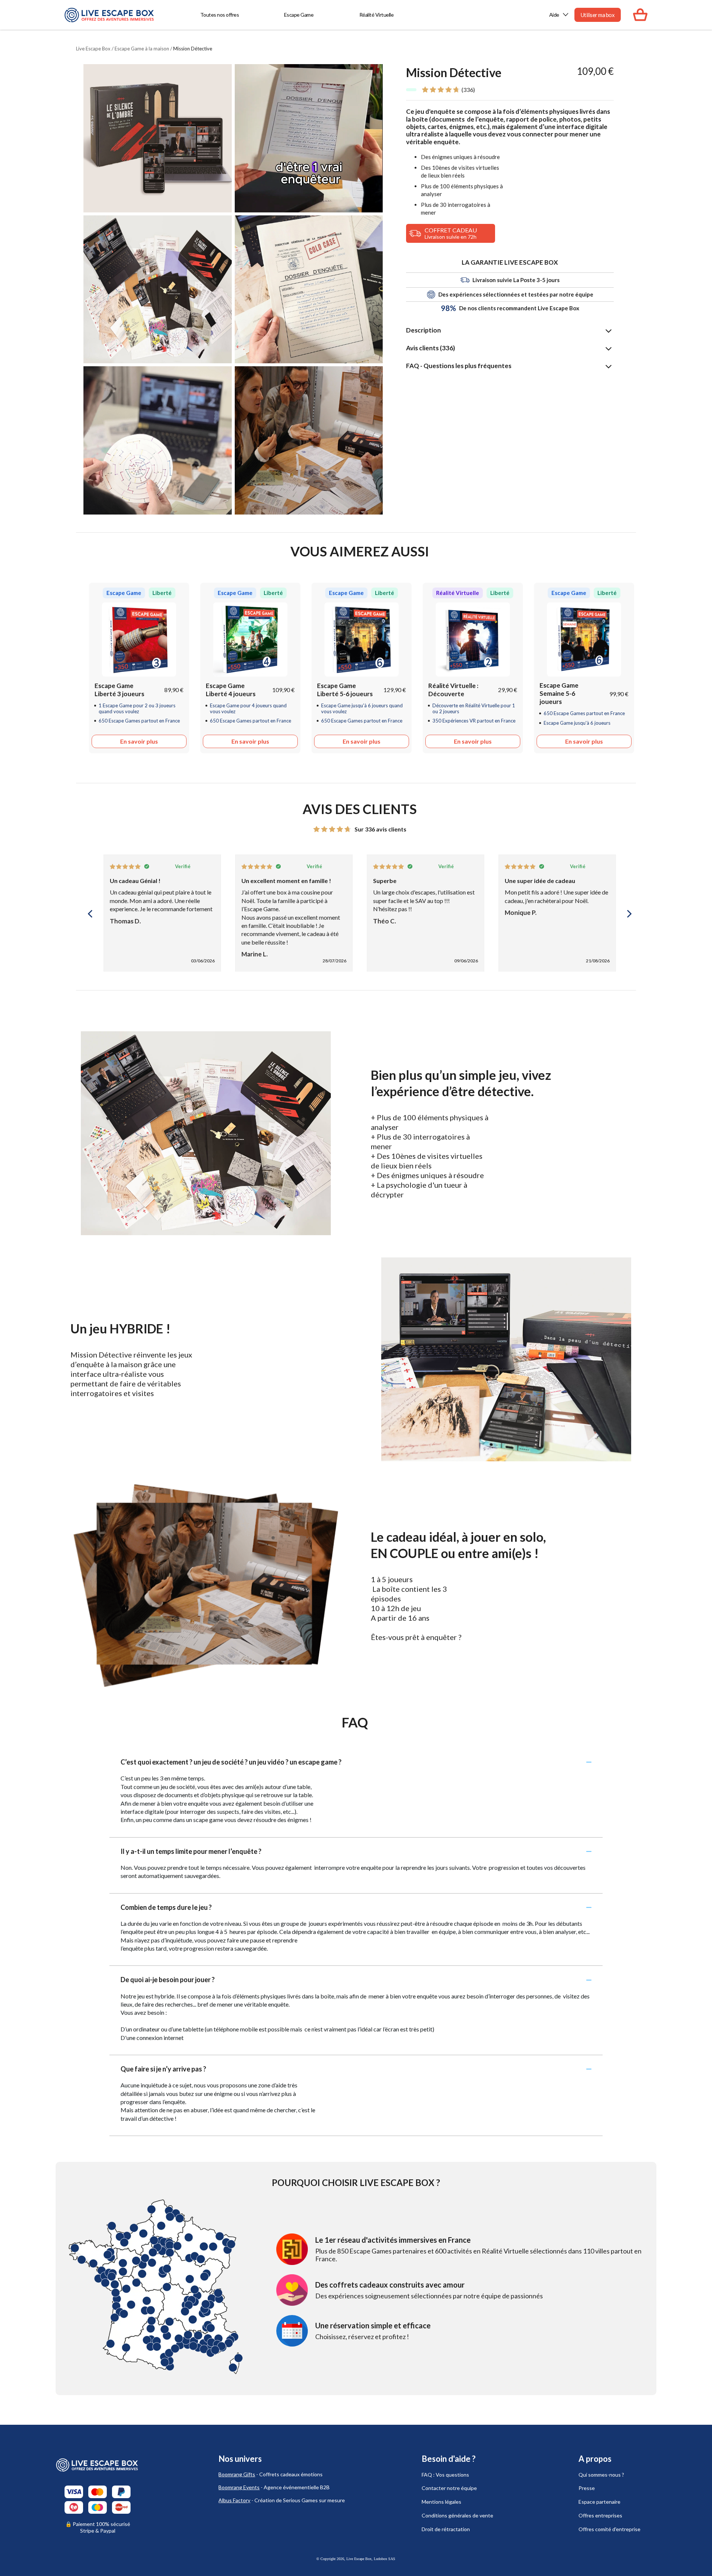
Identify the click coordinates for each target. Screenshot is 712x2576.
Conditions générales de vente (457, 2515)
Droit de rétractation (446, 2529)
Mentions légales (441, 2502)
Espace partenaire (599, 2502)
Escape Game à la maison (142, 49)
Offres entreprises (600, 2515)
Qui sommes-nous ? (601, 2475)
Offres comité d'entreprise (609, 2529)
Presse (587, 2488)
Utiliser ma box (598, 15)
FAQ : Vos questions (445, 2475)
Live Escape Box (93, 49)
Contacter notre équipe (449, 2488)
